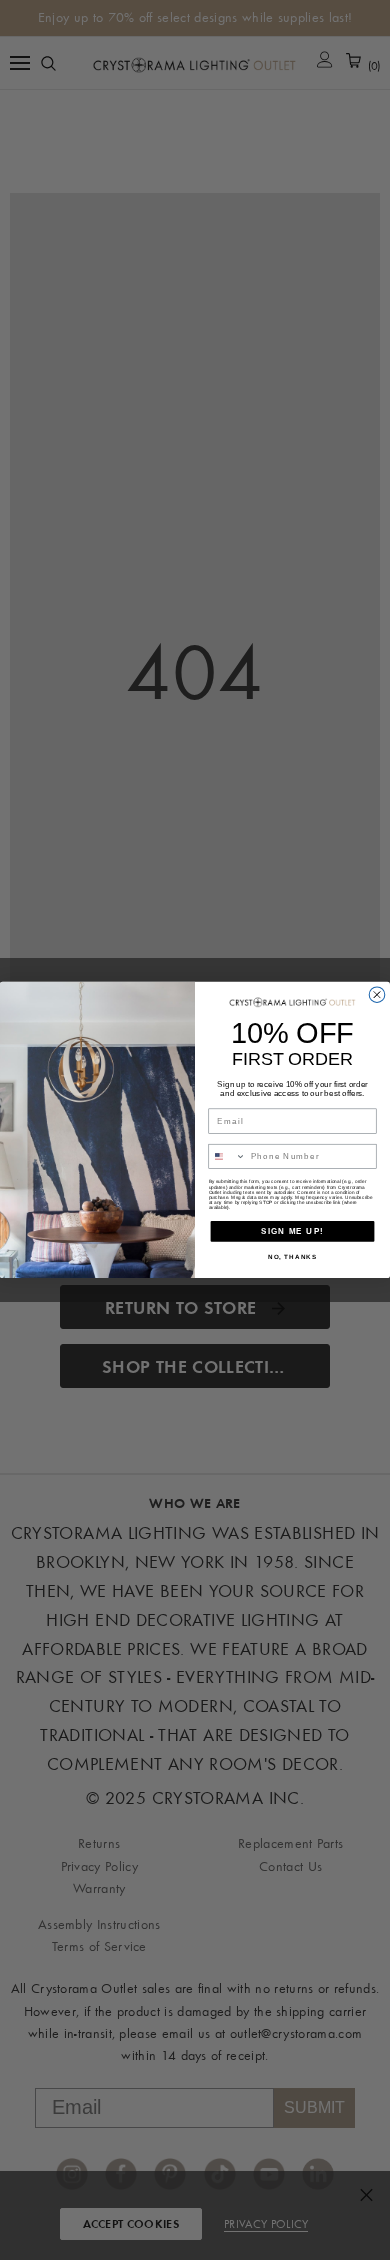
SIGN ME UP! (292, 1231)
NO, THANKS (292, 1257)
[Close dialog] (377, 995)
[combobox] (227, 1156)
